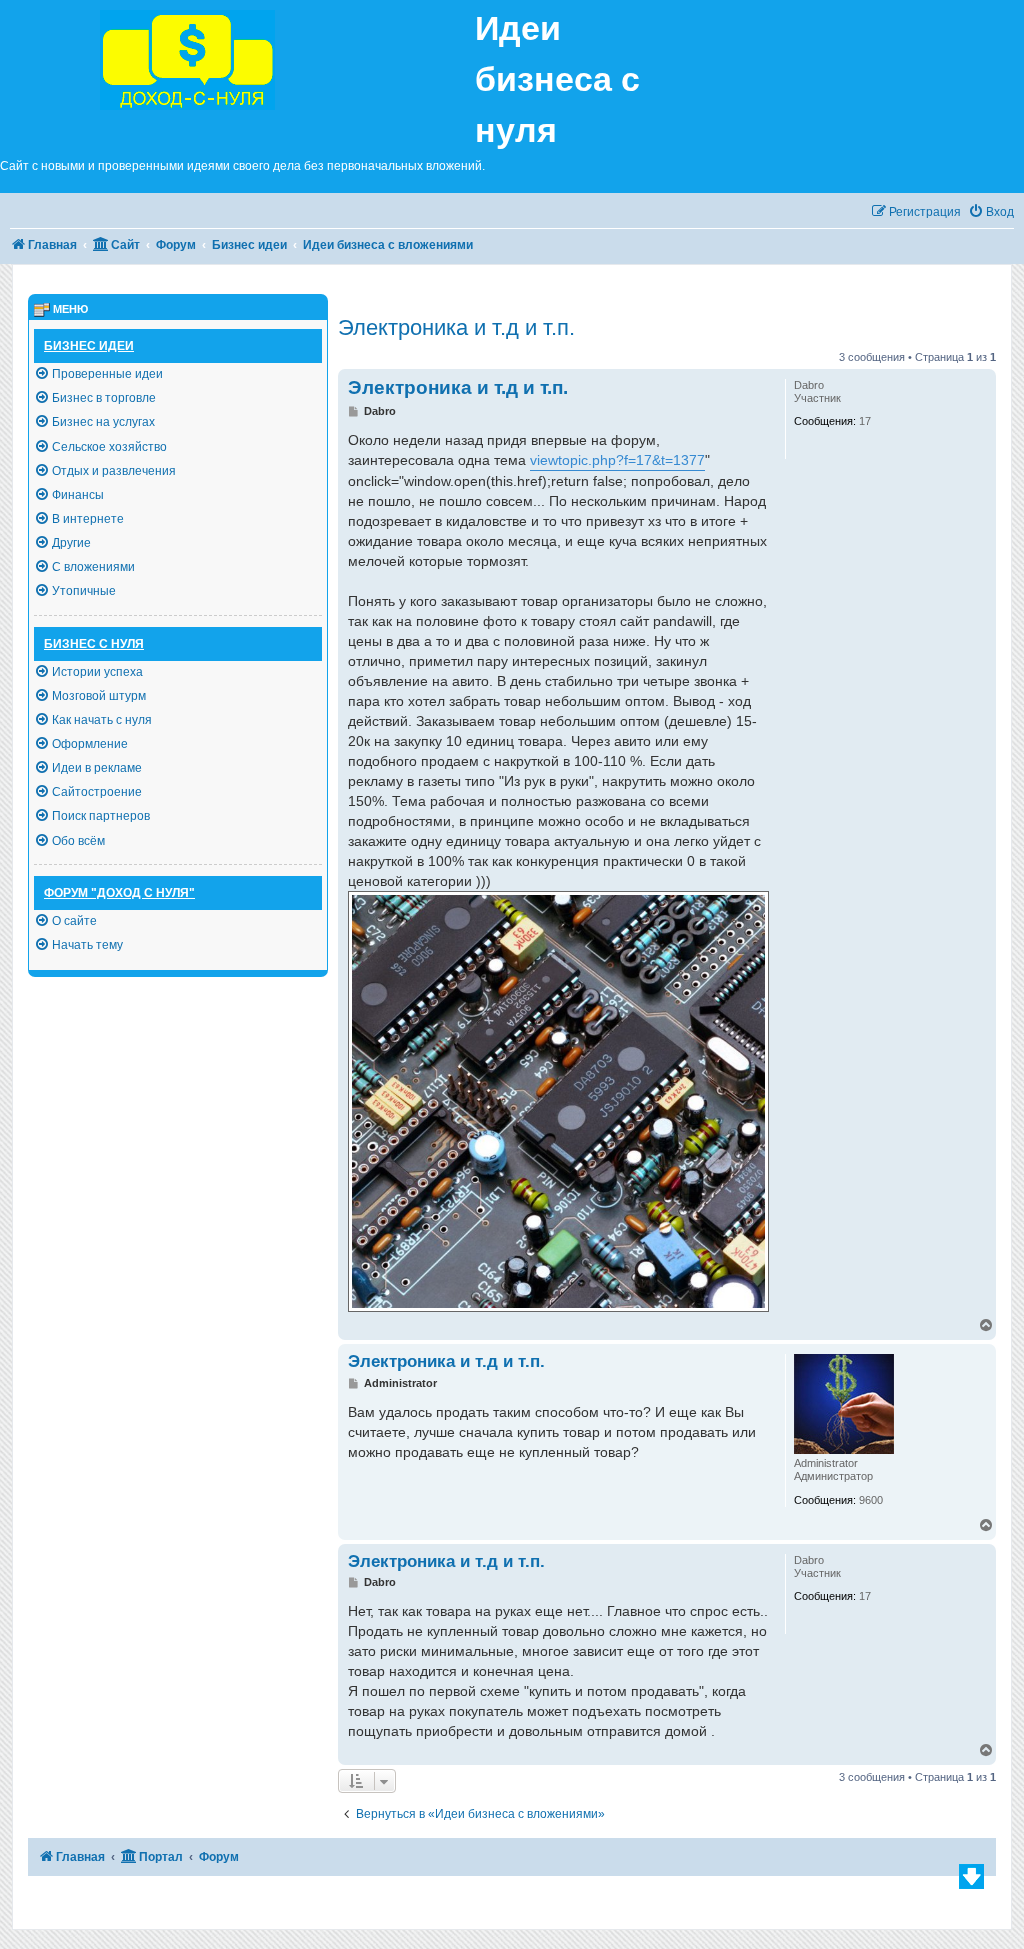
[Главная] (237, 57)
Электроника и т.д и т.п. (456, 327)
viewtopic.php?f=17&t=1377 (617, 460)
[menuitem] (991, 212)
